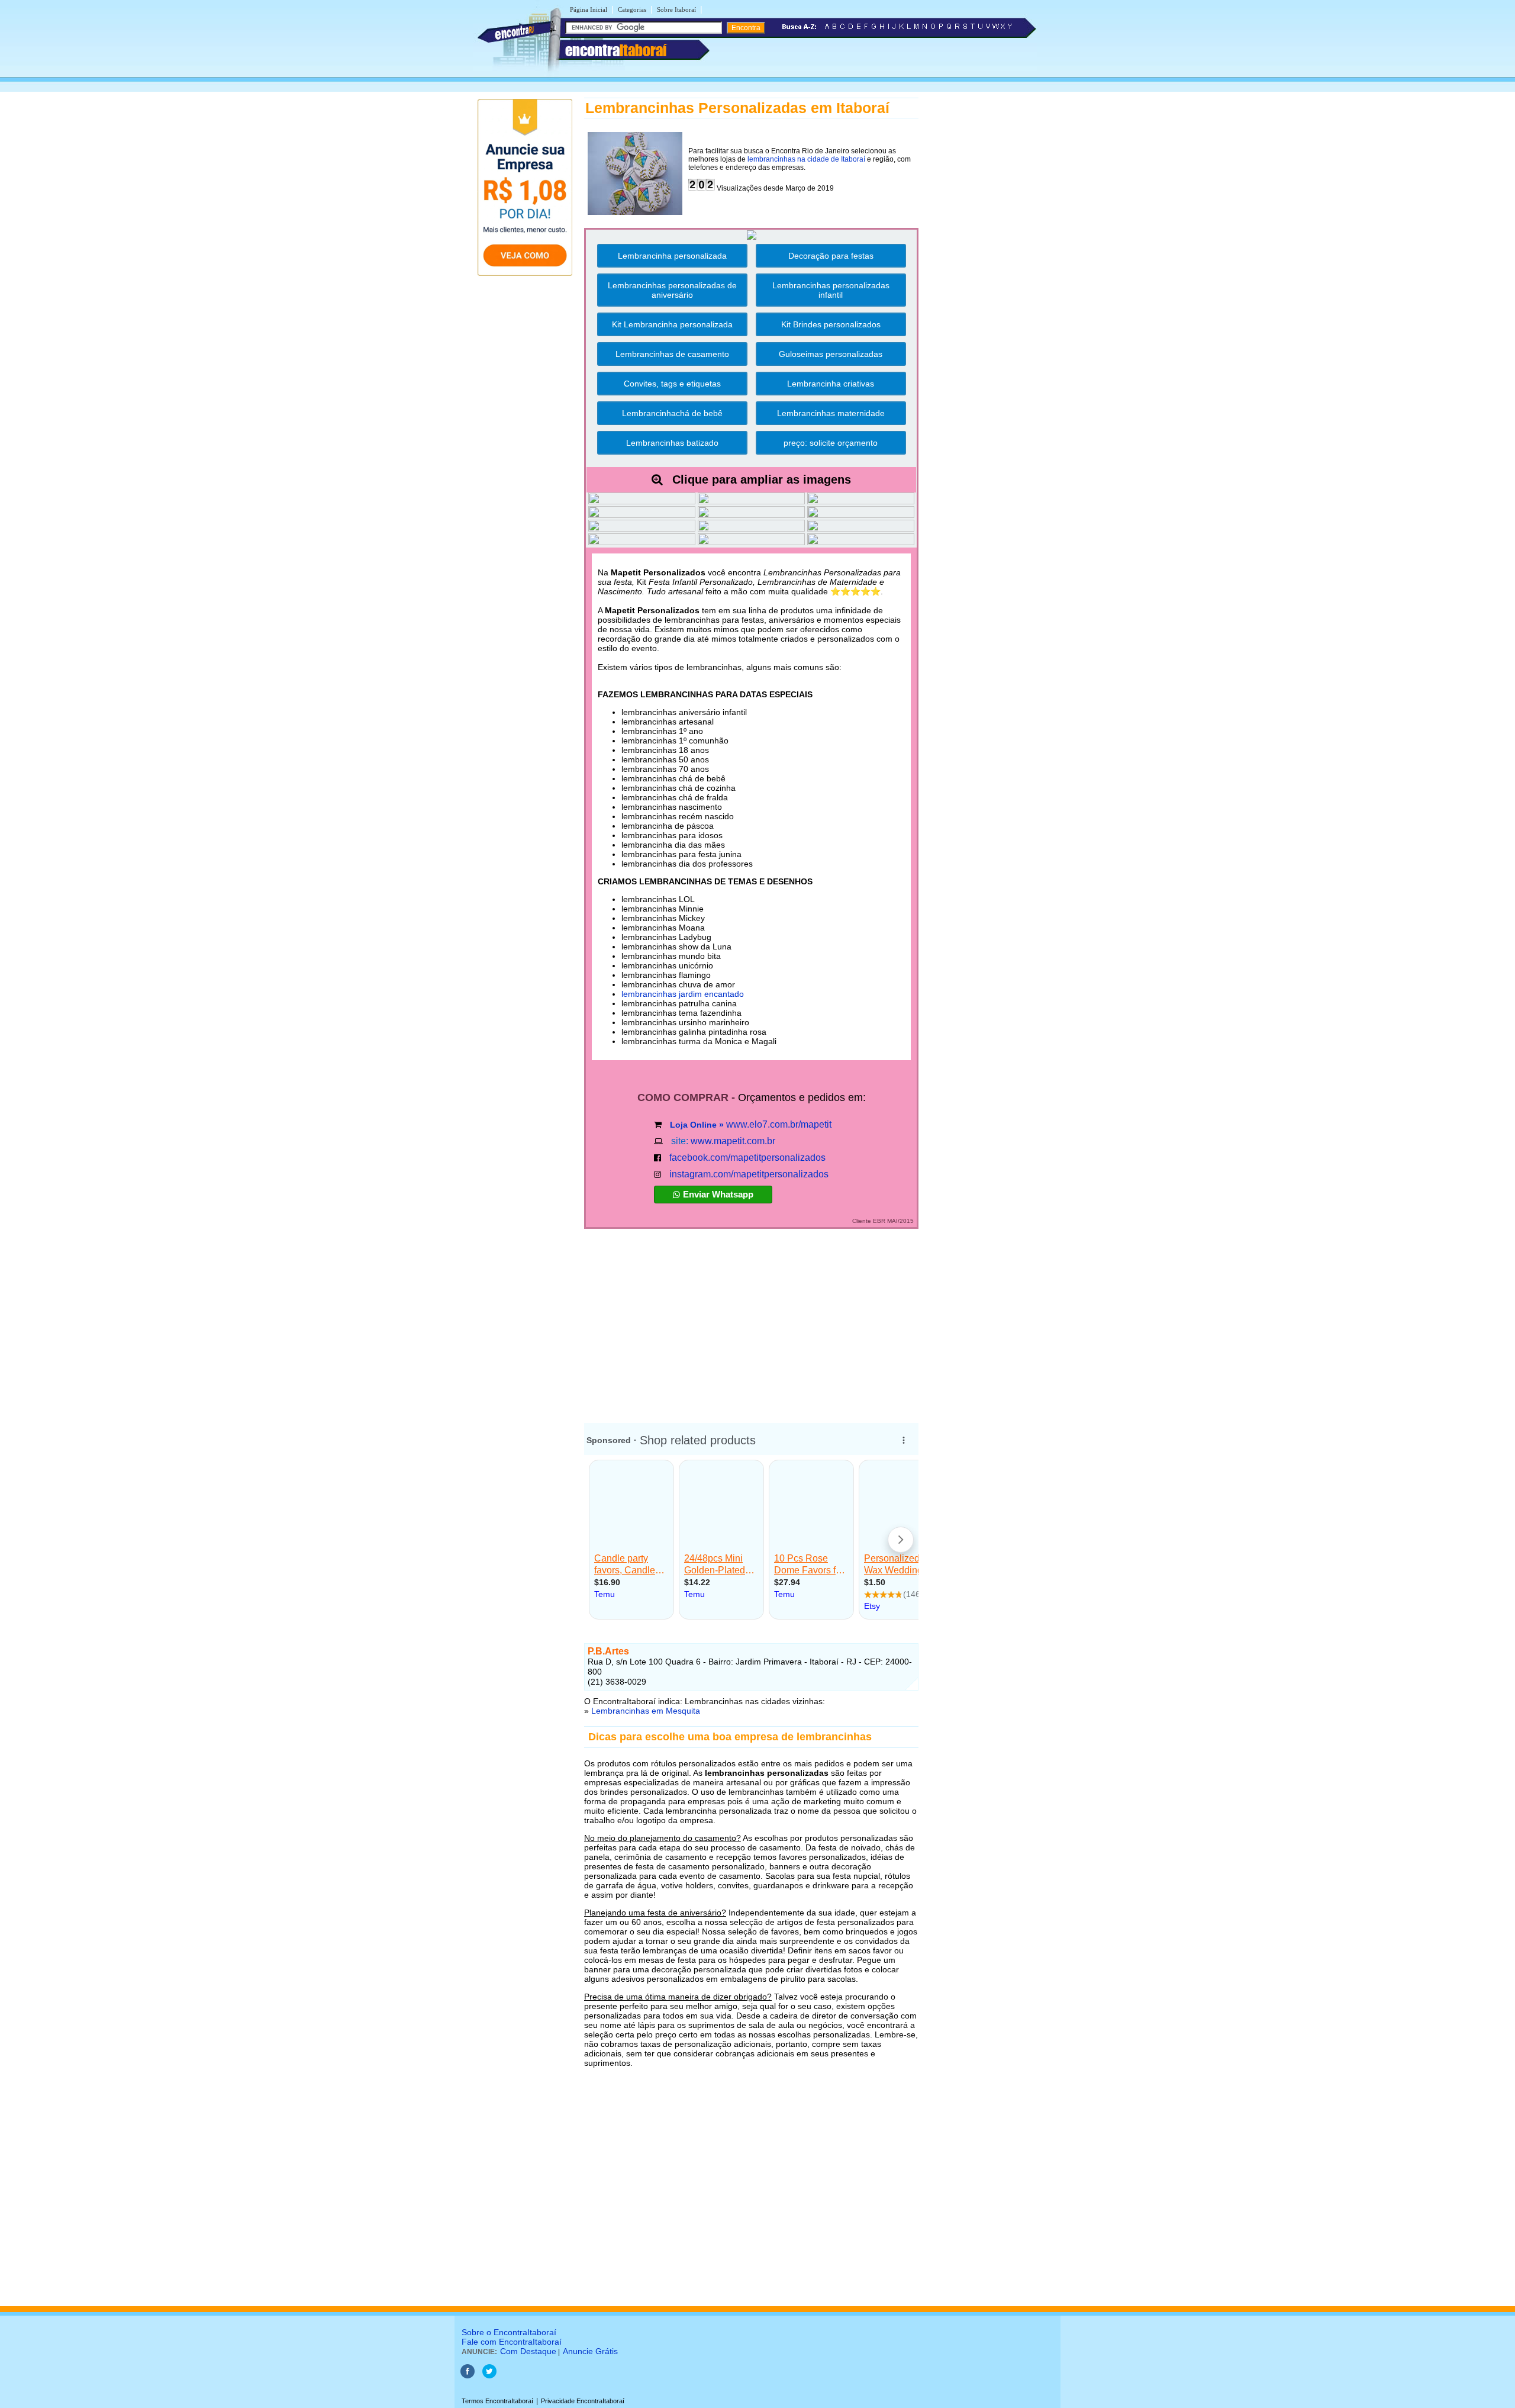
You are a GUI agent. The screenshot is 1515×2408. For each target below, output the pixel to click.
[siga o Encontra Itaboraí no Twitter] (489, 2376)
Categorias (632, 9)
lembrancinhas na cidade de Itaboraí (806, 159)
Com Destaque (528, 2351)
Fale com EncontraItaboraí (512, 2342)
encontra (616, 50)
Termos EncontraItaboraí (497, 2401)
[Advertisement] (751, 1321)
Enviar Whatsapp (718, 1195)
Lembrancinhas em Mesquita (646, 1711)
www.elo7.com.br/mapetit (779, 1124)
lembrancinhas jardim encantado (683, 994)
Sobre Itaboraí (676, 9)
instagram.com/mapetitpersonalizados (749, 1174)
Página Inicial (589, 9)
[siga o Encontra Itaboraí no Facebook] (468, 2376)
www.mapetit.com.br (733, 1141)
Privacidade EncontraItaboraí (583, 2401)
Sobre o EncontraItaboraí (509, 2332)
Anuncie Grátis (590, 2351)
